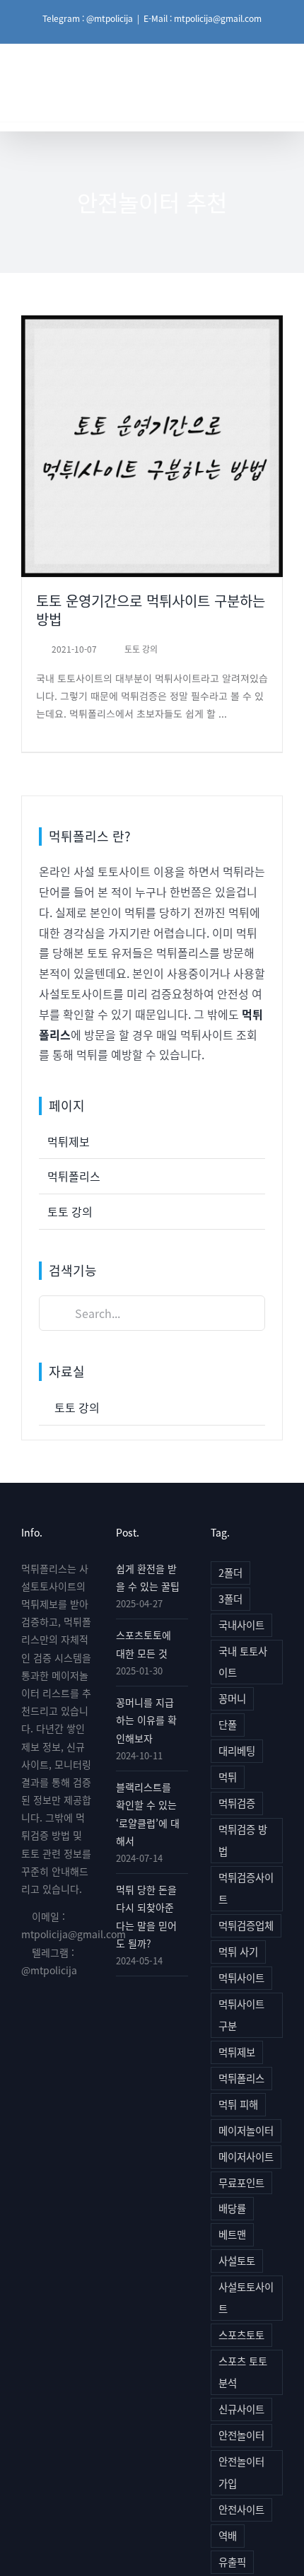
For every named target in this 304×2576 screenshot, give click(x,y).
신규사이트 (241, 2409)
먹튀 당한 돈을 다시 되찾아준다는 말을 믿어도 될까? (146, 1916)
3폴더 (230, 1598)
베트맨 (232, 2234)
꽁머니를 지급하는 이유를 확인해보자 (146, 1720)
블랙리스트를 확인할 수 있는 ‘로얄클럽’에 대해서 (148, 1814)
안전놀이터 (241, 2435)
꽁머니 (232, 1698)
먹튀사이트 (241, 1977)
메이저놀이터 (246, 2130)
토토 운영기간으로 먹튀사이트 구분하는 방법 (152, 407)
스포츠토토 (241, 2335)
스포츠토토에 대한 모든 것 (144, 1644)
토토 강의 (152, 490)
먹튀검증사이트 (246, 1888)
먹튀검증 (237, 1803)
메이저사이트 (246, 2156)
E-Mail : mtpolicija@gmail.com (203, 18)
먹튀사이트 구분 (241, 2015)
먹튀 (228, 1777)
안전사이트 (241, 2509)
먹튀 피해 (238, 2104)
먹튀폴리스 (74, 1176)
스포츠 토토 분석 (243, 2372)
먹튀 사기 (238, 1951)
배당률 (232, 2208)
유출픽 (232, 2562)
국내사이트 (241, 1625)
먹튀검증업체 (246, 1925)
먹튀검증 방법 (243, 1840)
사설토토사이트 (246, 2297)
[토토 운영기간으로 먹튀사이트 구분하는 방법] (152, 446)
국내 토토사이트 (243, 1662)
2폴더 (230, 1572)
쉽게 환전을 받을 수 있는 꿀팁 (148, 1577)
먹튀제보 (69, 1141)
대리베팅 (237, 1750)
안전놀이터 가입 (241, 2472)
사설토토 (237, 2260)
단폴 (228, 1724)
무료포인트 (241, 2182)
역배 (228, 2535)
